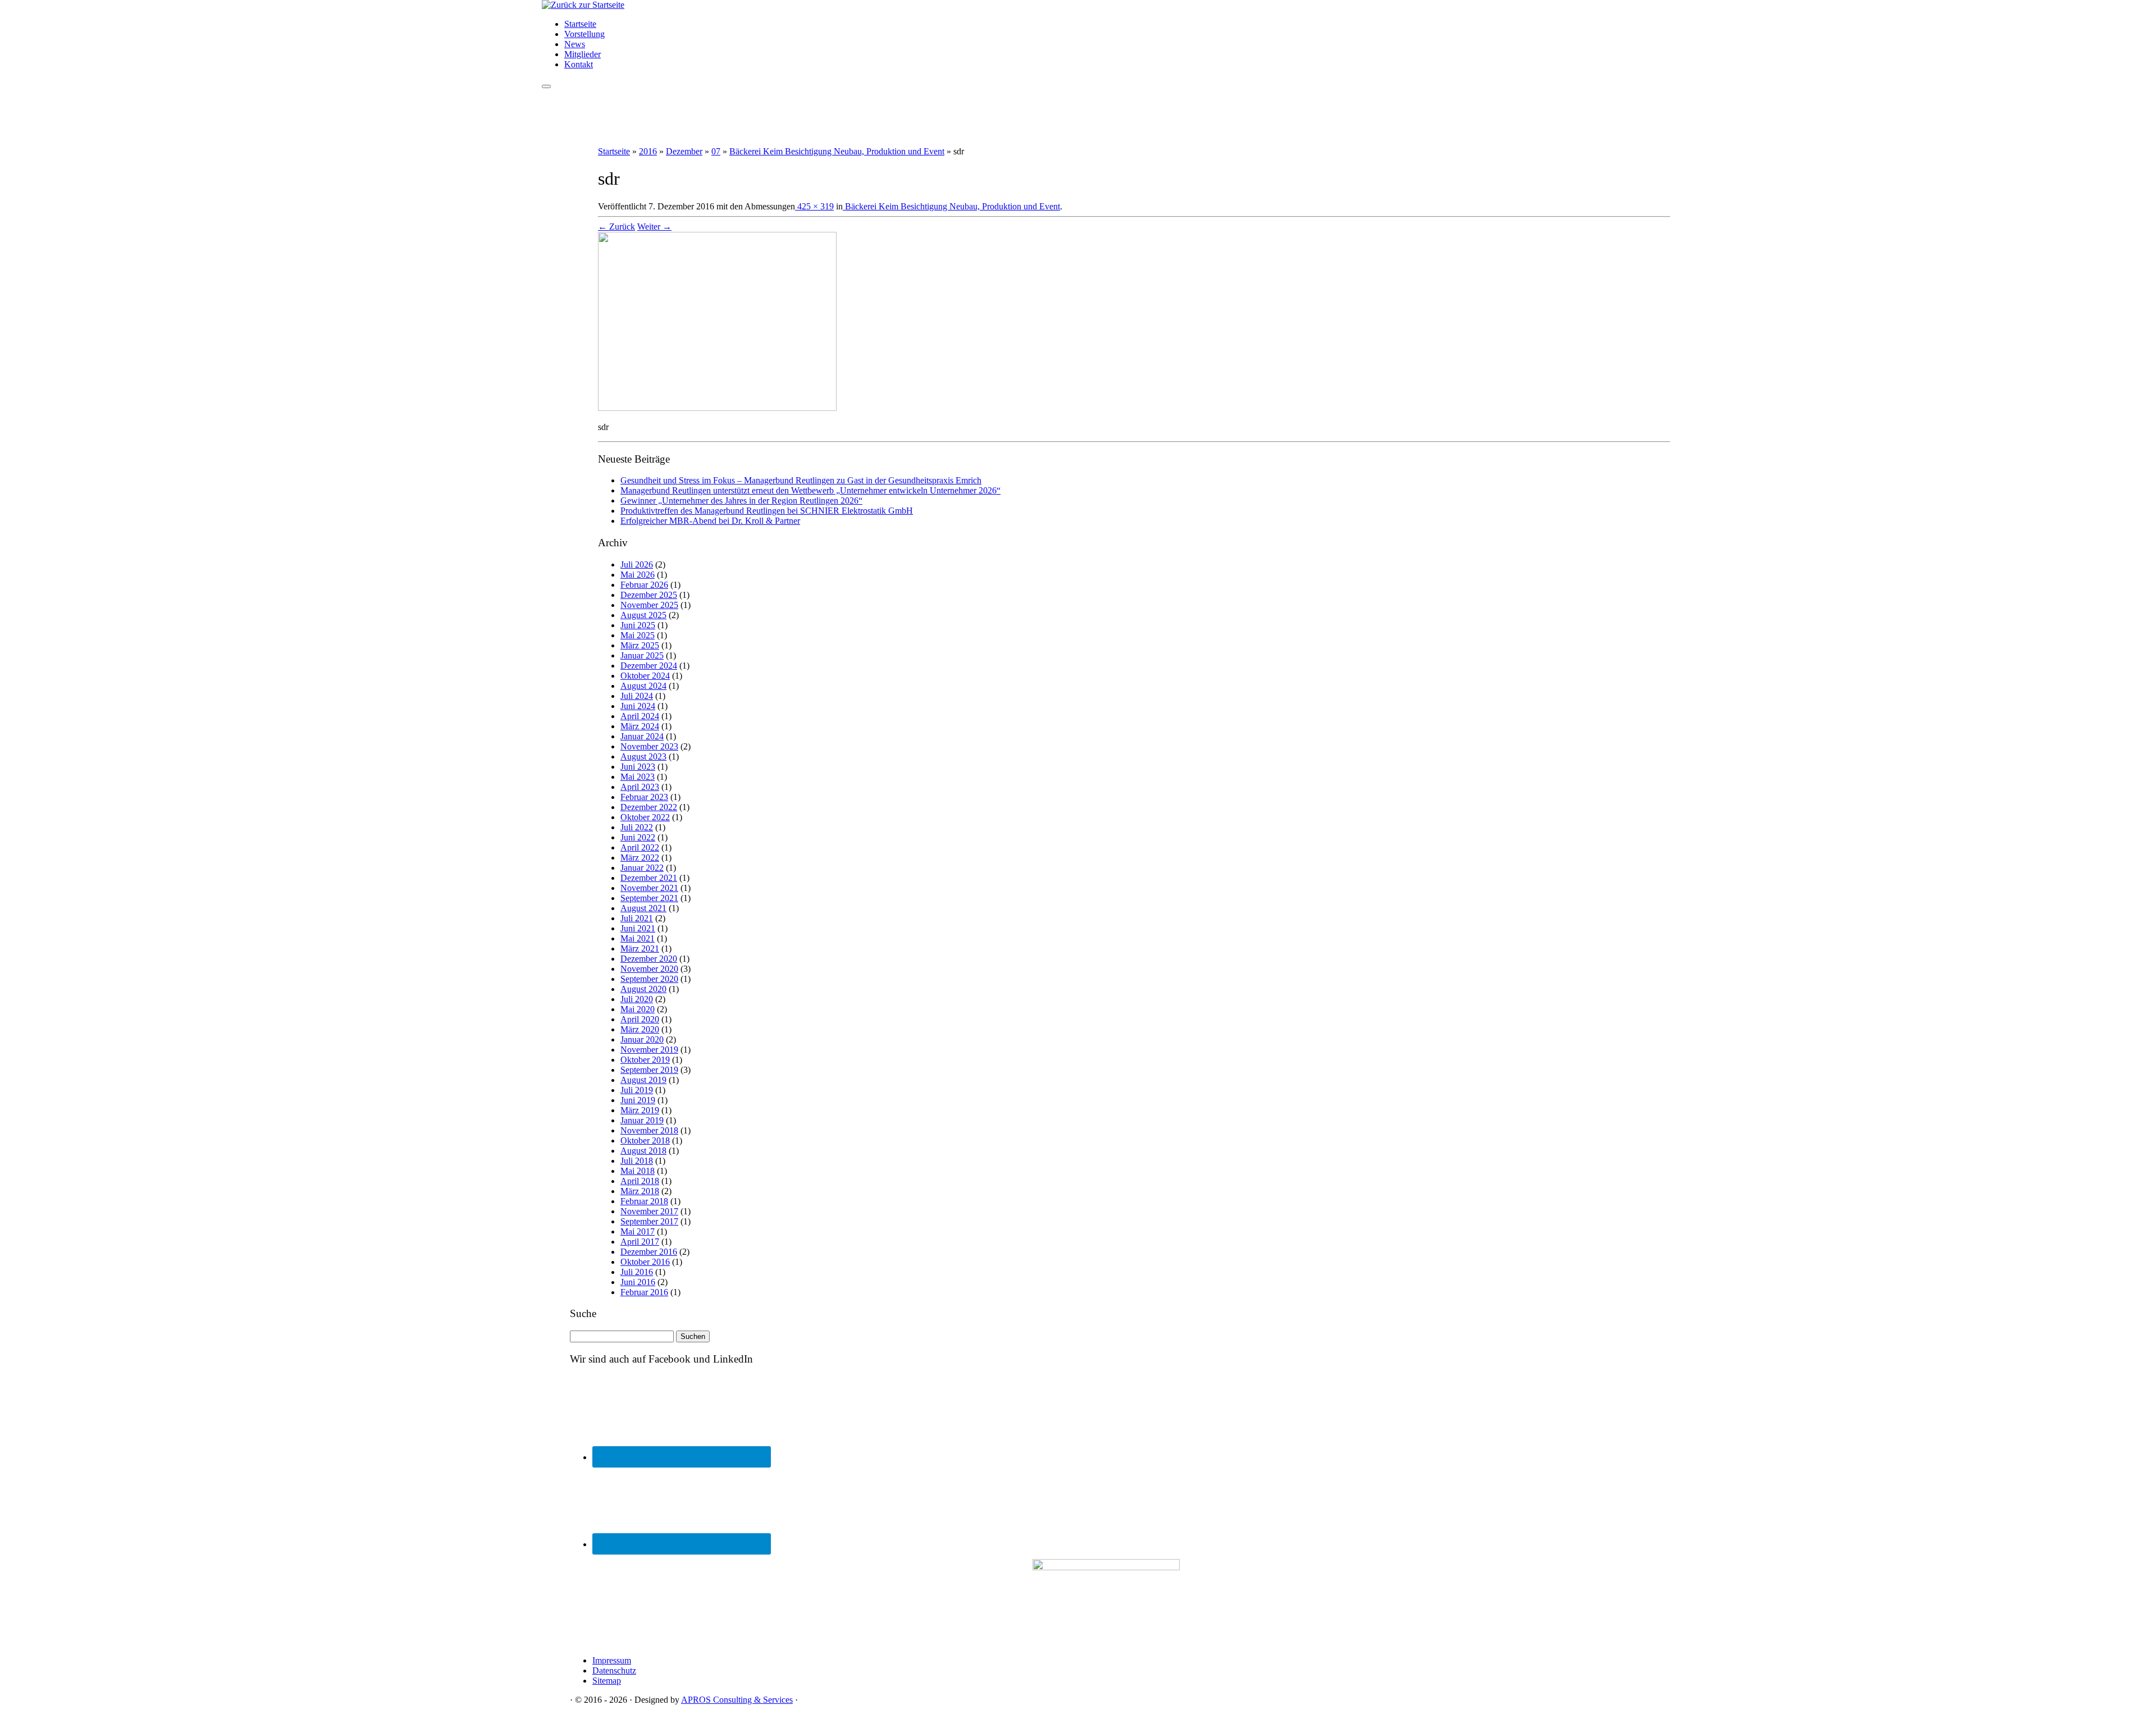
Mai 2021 (638, 938)
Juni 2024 (638, 706)
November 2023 (649, 746)
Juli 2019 (637, 1090)
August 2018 (643, 1151)
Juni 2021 (638, 928)
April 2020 (640, 1019)
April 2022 (640, 847)
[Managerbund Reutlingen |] (583, 5)
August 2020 (643, 989)
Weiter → (654, 227)
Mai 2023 (638, 777)
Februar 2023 (644, 797)
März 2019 (640, 1110)
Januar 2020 (642, 1039)
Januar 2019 (642, 1120)
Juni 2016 (638, 1282)
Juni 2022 (638, 837)
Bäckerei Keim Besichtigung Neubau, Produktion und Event (837, 151)
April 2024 (640, 716)
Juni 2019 (638, 1100)
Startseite (580, 24)
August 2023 (643, 757)
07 (716, 151)
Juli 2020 (637, 999)
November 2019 (649, 1050)
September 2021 (649, 898)
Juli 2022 (637, 827)
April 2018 (640, 1181)
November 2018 (649, 1130)
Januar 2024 (642, 736)
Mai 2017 (638, 1231)
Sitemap (607, 1681)
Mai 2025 (638, 635)
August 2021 (643, 908)
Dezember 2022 (649, 807)
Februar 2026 (644, 585)
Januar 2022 (642, 868)
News (575, 44)
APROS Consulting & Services (737, 1700)
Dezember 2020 (649, 959)
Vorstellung (584, 34)
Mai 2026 (638, 575)
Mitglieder (583, 54)
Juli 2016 (637, 1272)
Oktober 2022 (645, 817)
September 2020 (649, 979)
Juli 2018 (637, 1161)
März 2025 (640, 645)
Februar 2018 (644, 1201)
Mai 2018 (638, 1171)
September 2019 (649, 1070)
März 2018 (640, 1191)
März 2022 (640, 858)
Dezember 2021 (649, 878)
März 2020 (640, 1029)
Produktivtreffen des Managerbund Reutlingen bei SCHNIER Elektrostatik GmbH (767, 511)
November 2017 (649, 1211)
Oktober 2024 (645, 676)
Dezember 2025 (649, 595)
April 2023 (640, 787)
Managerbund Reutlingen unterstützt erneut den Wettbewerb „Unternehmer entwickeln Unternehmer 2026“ (810, 490)
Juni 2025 (638, 625)
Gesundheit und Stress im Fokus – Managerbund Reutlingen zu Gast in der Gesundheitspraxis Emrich (801, 480)
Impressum (612, 1660)
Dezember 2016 (649, 1252)
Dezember (684, 151)
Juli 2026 (637, 565)
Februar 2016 (644, 1292)
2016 (648, 151)
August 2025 (643, 615)
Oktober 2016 (645, 1262)
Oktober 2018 (645, 1141)
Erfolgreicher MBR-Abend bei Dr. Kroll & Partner (710, 521)
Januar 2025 (642, 655)
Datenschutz (614, 1670)
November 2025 (649, 605)
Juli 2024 (637, 696)
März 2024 (640, 726)
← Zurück (616, 227)
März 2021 (640, 949)
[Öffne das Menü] (546, 86)
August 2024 (643, 686)
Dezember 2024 (649, 666)
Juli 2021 (637, 918)
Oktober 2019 (645, 1060)
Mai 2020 (638, 1009)
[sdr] (717, 408)
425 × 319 (814, 206)
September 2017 (649, 1221)
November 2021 (649, 888)
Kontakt (579, 64)
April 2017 (640, 1242)
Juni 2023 (638, 767)
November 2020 (649, 969)
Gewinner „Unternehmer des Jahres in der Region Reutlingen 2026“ (741, 501)
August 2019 (643, 1080)
